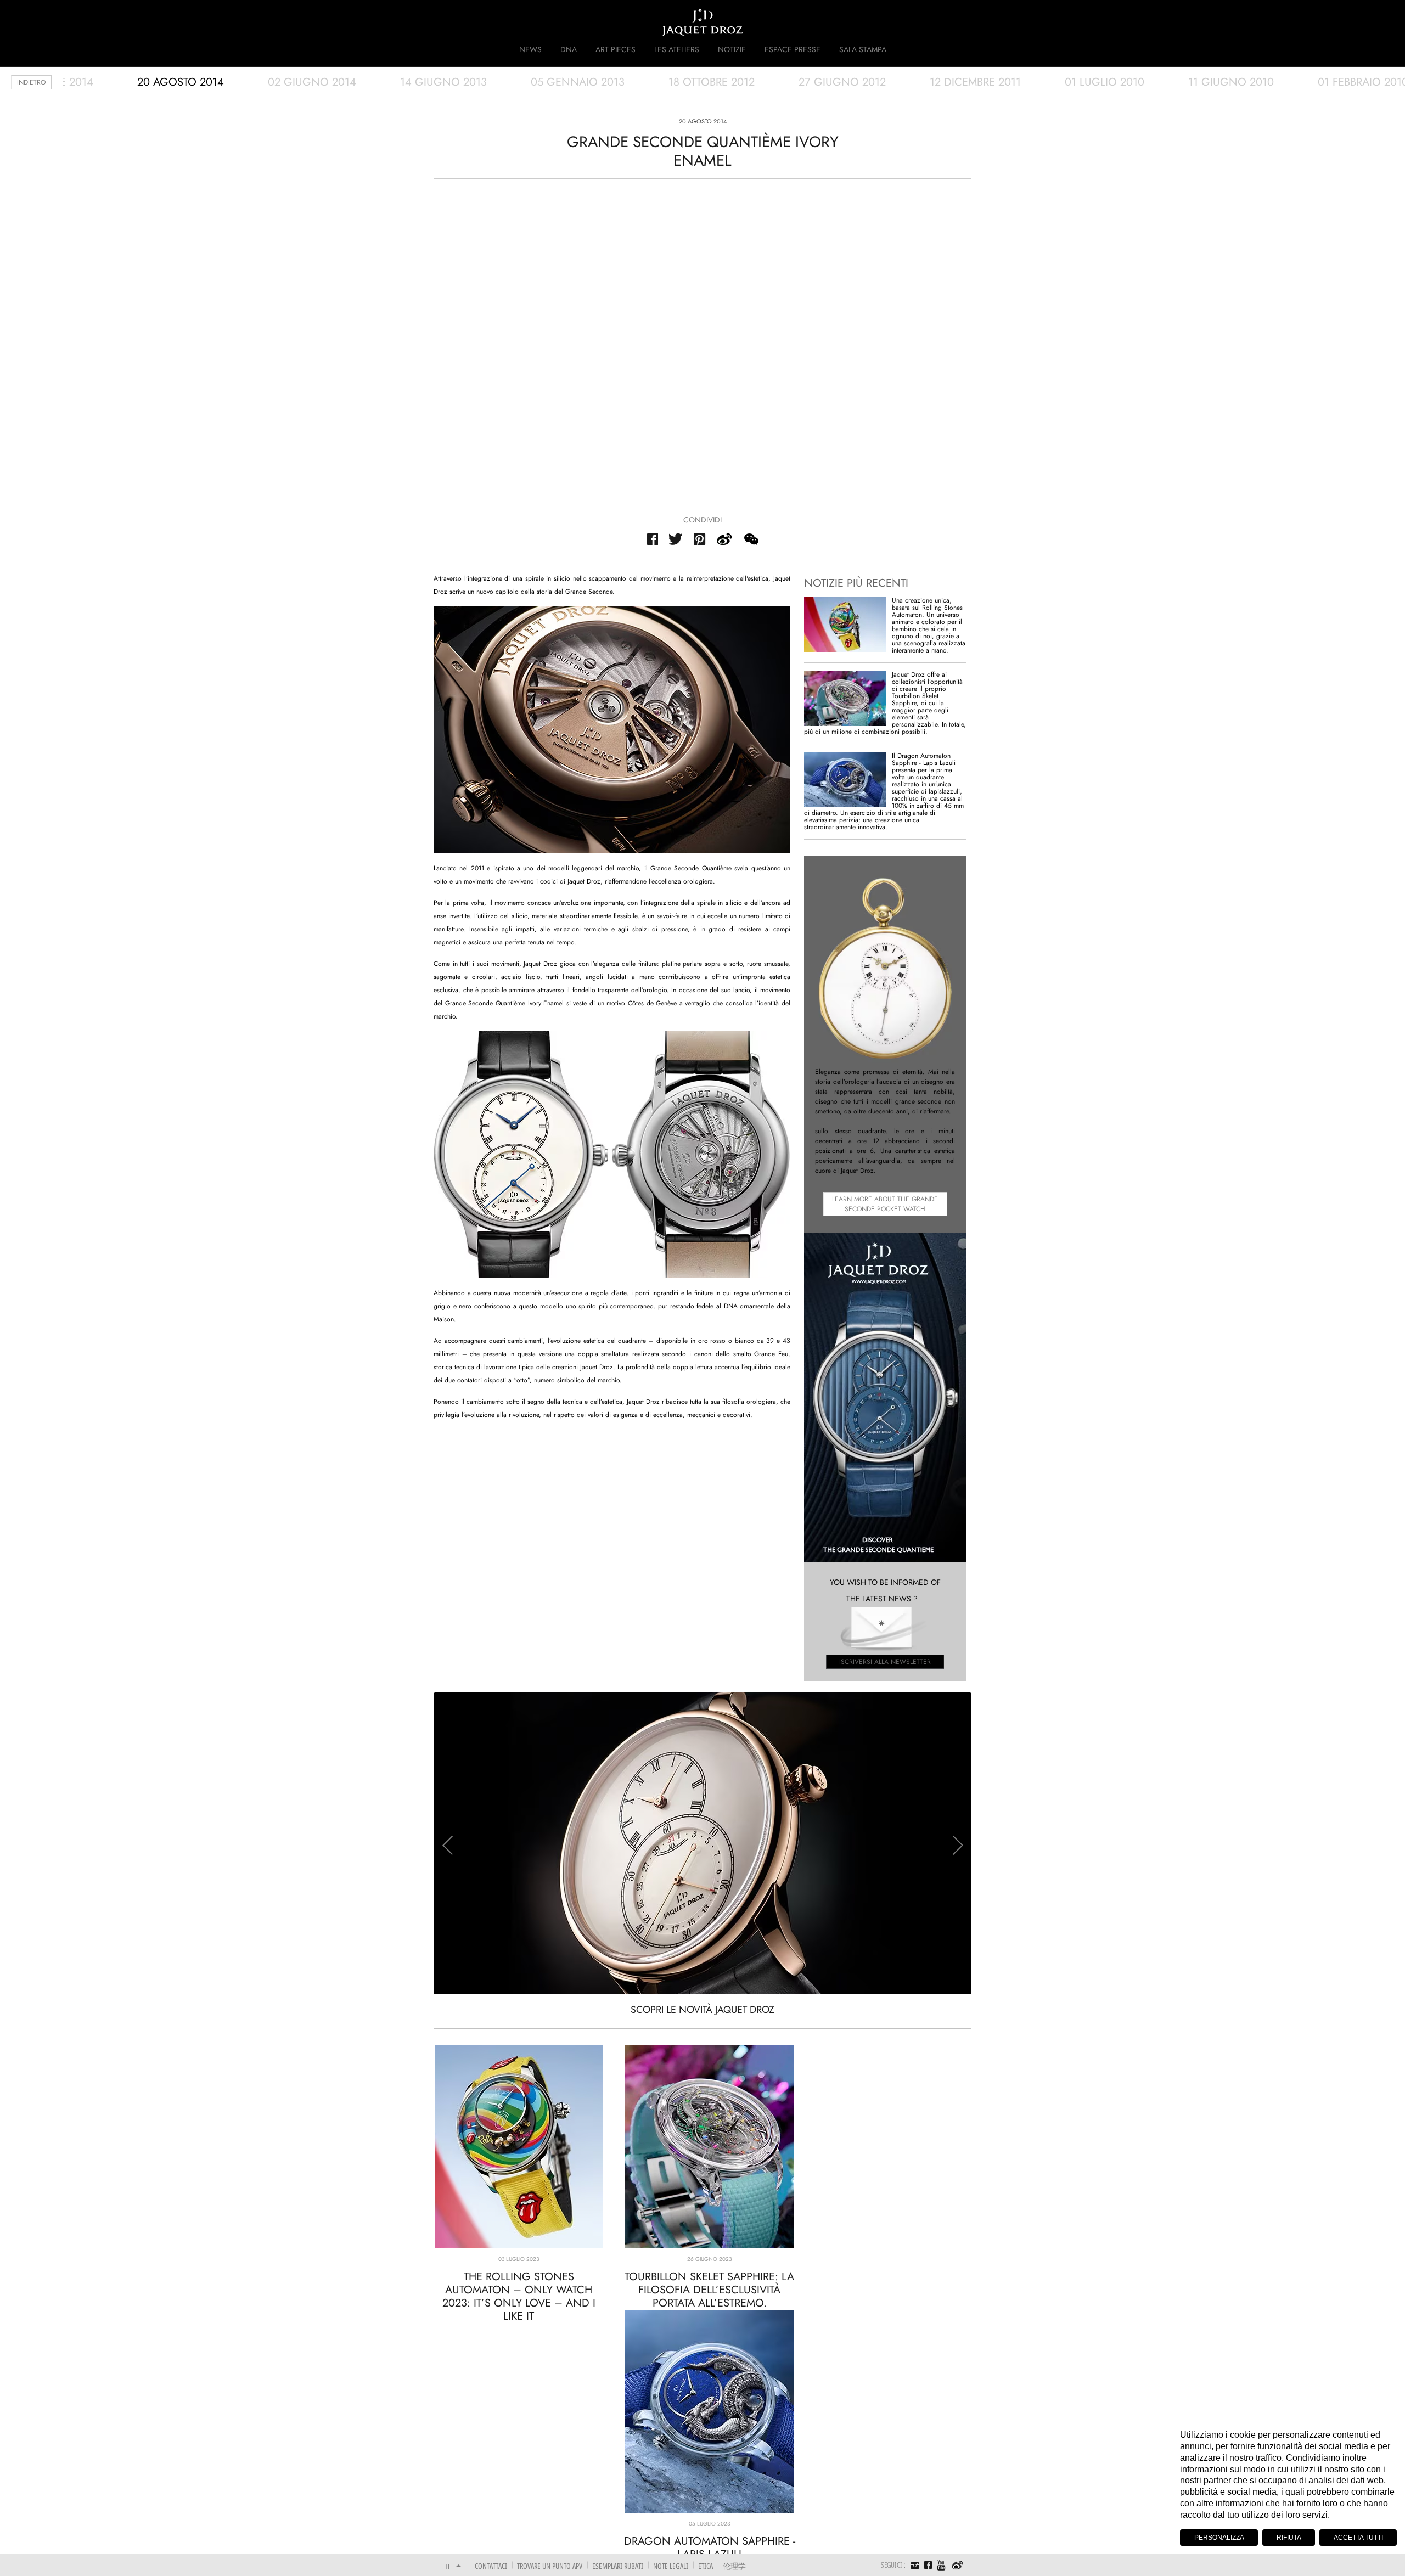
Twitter (676, 539)
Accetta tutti (1358, 2538)
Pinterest (700, 539)
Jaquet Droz (438, 22)
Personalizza (1219, 2538)
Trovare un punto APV (550, 2566)
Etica (706, 2566)
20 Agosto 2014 (181, 82)
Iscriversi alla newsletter (885, 1662)
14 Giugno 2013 (443, 82)
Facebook (652, 539)
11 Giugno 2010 (1231, 82)
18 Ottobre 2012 (712, 82)
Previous (447, 1845)
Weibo (957, 2566)
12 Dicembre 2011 (975, 82)
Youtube (942, 2565)
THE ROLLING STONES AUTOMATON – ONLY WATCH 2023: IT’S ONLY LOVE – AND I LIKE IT (519, 2296)
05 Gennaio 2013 (578, 82)
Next (958, 1845)
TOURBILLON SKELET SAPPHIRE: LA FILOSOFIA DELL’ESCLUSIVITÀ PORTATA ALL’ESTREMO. (709, 2290)
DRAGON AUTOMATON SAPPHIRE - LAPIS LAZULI (710, 2548)
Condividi (702, 520)
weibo (724, 539)
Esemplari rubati (618, 2566)
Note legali (671, 2566)
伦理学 (734, 2566)
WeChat (751, 539)
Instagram (915, 2567)
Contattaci (491, 2566)
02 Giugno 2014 (312, 82)
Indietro (31, 82)
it (448, 2566)
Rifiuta (1289, 2538)
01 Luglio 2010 (1105, 82)
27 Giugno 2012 (842, 82)
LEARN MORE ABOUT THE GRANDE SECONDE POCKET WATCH (885, 1204)
